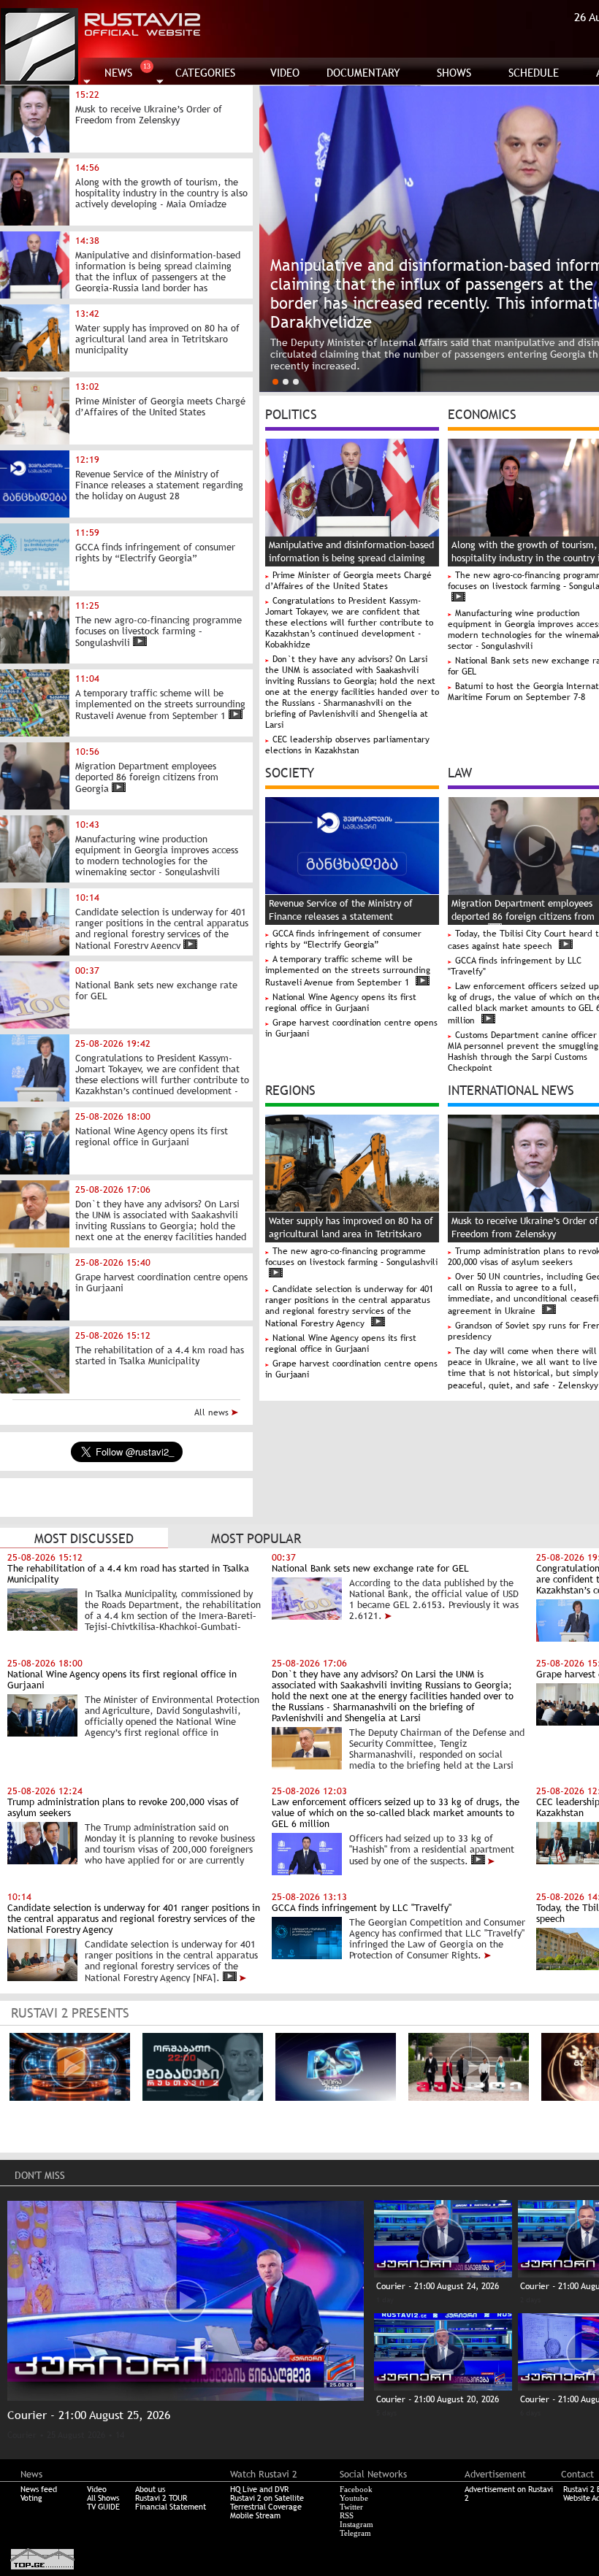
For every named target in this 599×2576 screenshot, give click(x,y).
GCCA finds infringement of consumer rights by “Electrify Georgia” (343, 939)
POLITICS (291, 413)
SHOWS (454, 73)
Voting (31, 2498)
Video (97, 2489)
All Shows (103, 2498)
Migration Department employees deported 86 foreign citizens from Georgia (523, 916)
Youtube (354, 2498)
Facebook (356, 2489)
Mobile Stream (255, 2515)
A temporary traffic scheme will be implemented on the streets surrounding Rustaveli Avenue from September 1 (348, 971)
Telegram (355, 2533)
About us (150, 2489)
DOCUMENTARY (363, 73)
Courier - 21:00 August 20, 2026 (438, 2399)
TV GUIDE (103, 2507)
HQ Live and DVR (259, 2489)
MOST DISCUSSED (84, 1538)
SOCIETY (290, 772)
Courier (22, 2435)
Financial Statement (171, 2507)
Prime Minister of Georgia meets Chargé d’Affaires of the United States (348, 581)
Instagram (356, 2524)
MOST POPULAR (256, 1538)
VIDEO (285, 73)
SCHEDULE (534, 73)
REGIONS (290, 1089)
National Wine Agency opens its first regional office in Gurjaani (341, 1003)
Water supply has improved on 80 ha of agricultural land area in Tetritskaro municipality (351, 1234)
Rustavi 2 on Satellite (267, 2498)
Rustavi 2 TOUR (161, 2498)
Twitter (351, 2507)
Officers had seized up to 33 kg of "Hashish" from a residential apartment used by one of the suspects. (432, 1850)
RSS (347, 2515)
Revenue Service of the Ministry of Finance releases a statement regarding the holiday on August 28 (343, 916)
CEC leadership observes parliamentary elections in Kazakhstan (347, 745)
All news (213, 1412)
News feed (39, 2489)
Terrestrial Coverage (266, 2507)
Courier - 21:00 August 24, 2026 (438, 2286)
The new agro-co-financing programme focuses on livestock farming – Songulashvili (351, 1257)
